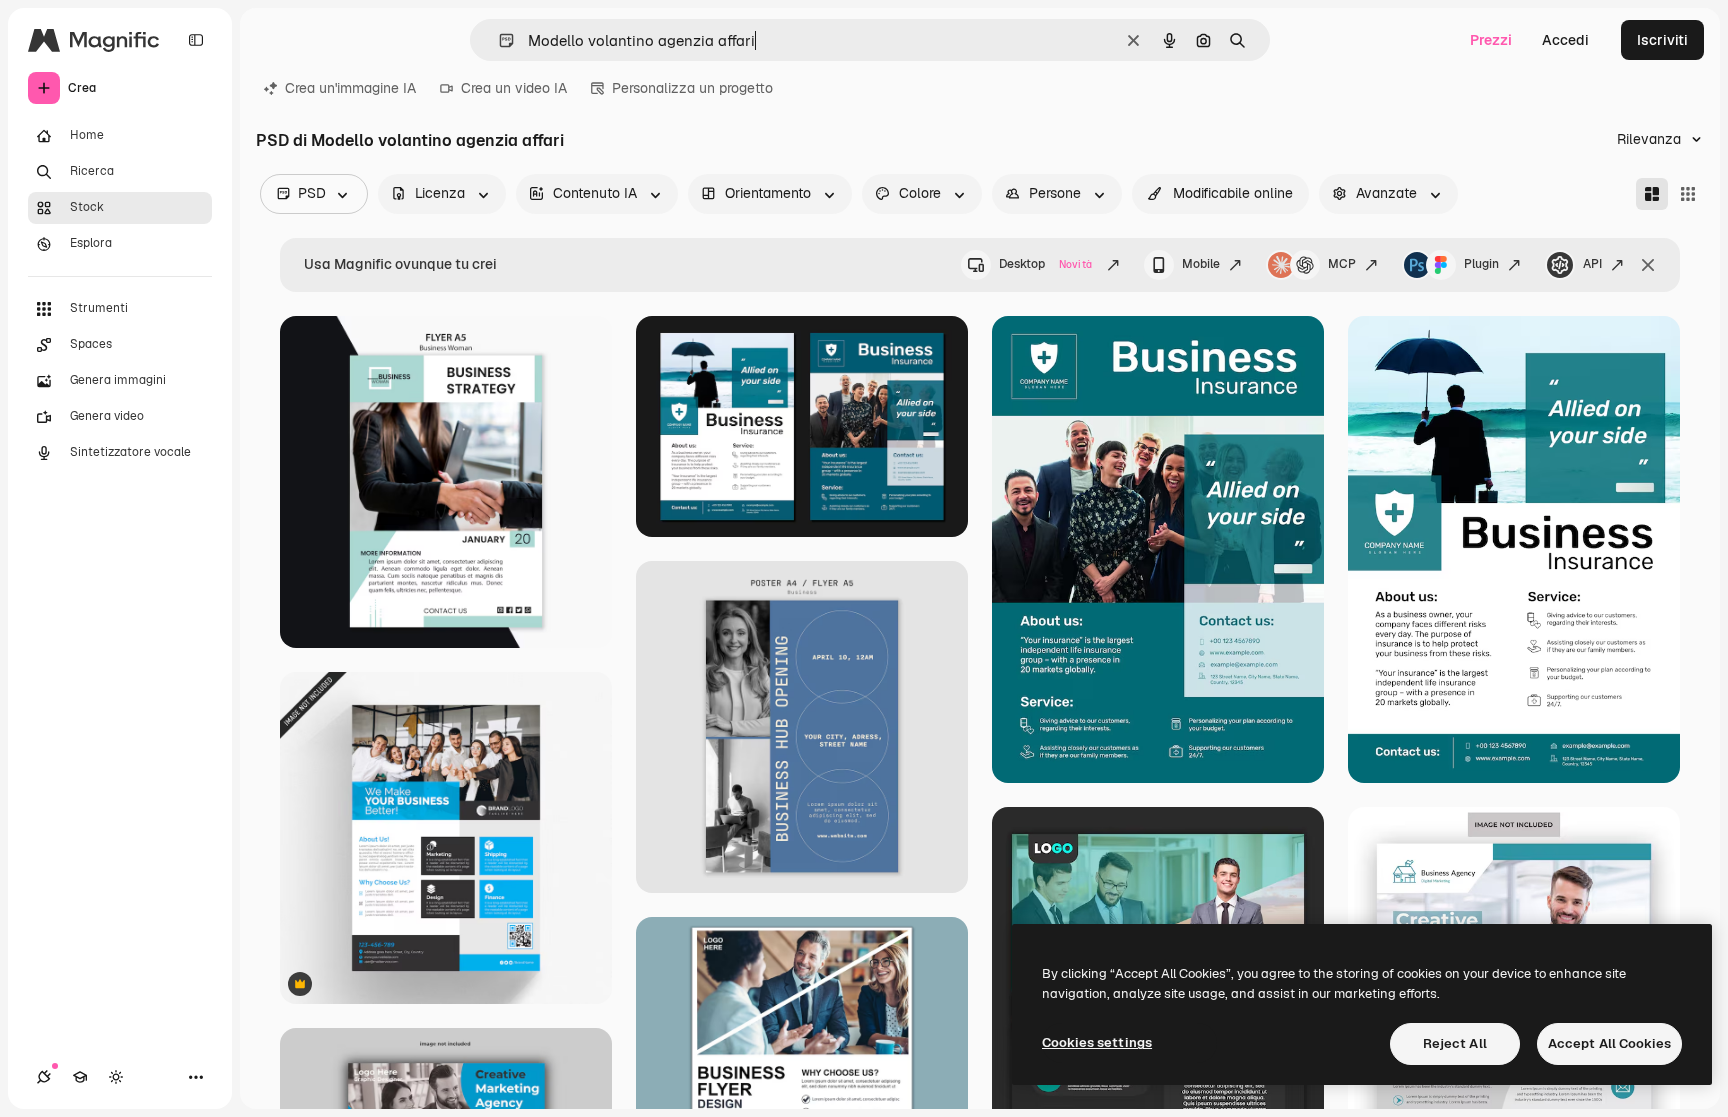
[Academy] (80, 1077)
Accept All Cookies (1609, 1043)
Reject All (1455, 1043)
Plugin (1481, 264)
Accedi (1565, 40)
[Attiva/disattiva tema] (116, 1077)
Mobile (1201, 264)
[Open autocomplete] (498, 40)
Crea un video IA (514, 88)
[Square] (1688, 194)
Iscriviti (1662, 40)
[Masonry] (1652, 194)
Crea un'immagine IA (350, 88)
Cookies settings (1097, 1042)
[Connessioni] (44, 1077)
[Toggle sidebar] (196, 40)
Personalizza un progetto (692, 88)
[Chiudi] (1648, 265)
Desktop (1045, 264)
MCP (1342, 264)
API (1592, 264)
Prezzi (1491, 40)
